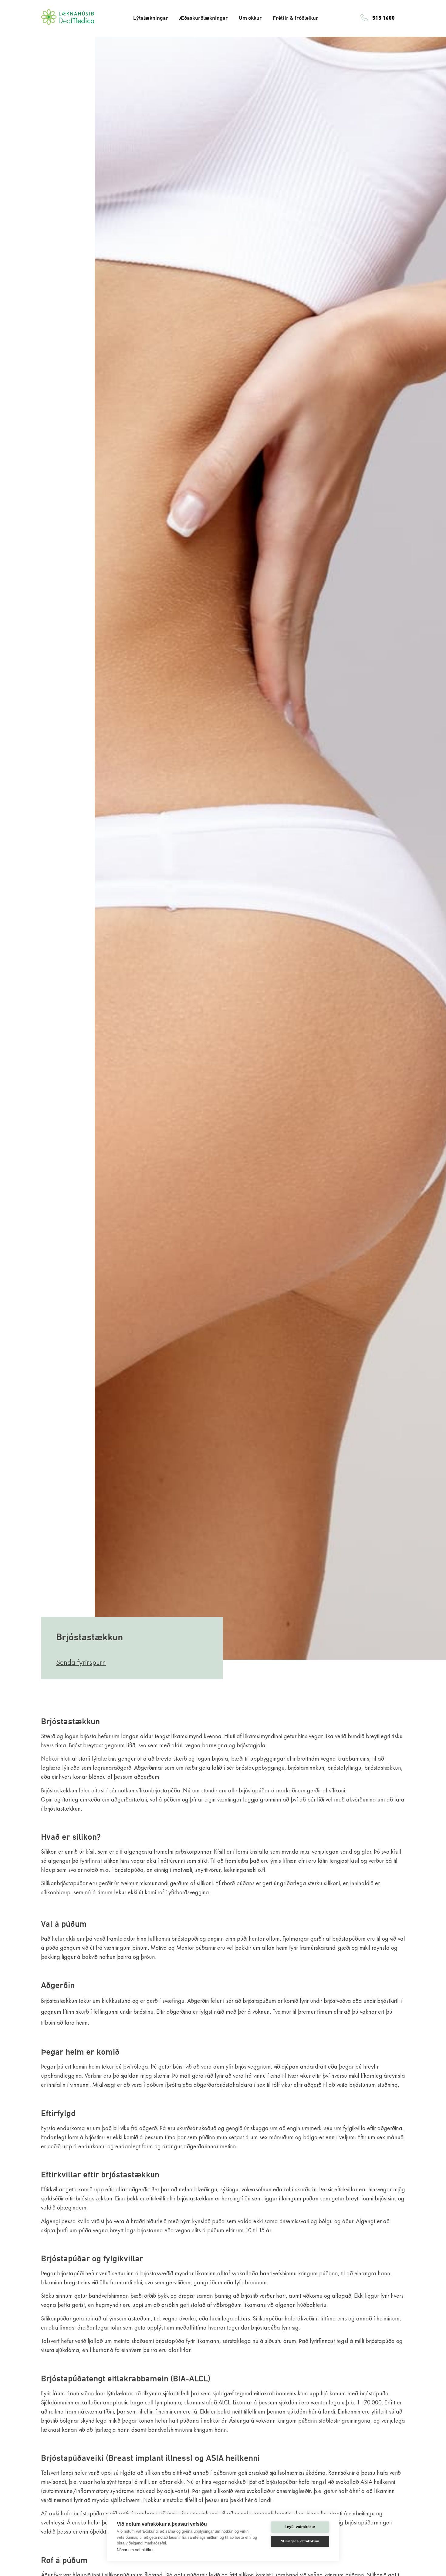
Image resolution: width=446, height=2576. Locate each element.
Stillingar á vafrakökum (300, 2541)
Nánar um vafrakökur (135, 2550)
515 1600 (383, 18)
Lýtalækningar (151, 18)
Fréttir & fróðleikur (296, 18)
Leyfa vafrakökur (300, 2527)
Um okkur (250, 18)
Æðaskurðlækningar (203, 18)
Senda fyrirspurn (81, 1662)
